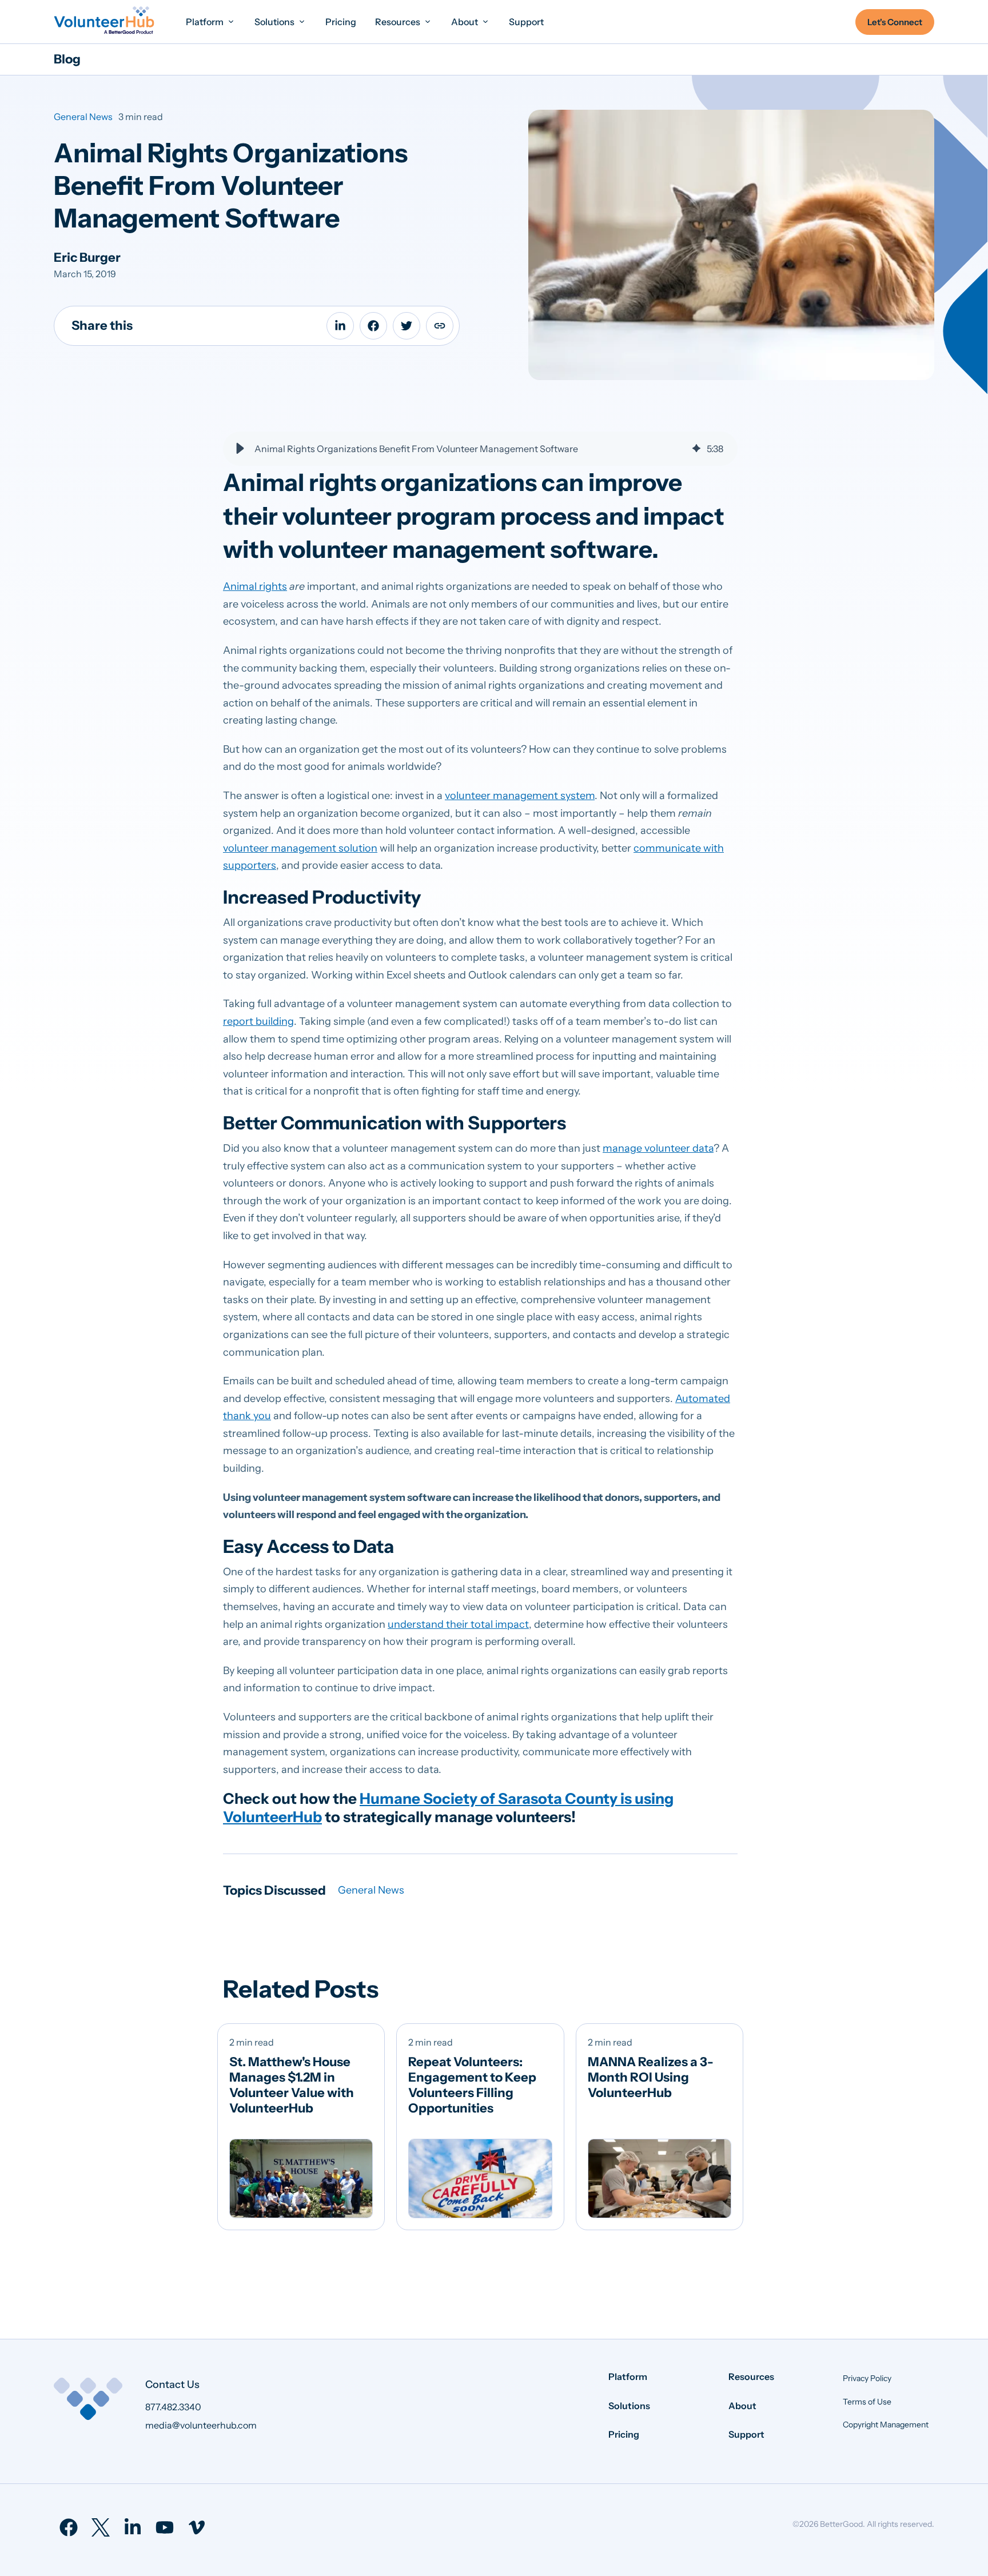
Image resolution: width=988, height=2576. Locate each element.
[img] (696, 449)
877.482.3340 (173, 2407)
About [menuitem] (742, 2406)
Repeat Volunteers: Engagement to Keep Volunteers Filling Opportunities (472, 2085)
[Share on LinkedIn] (340, 326)
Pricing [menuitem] (624, 2434)
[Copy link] (440, 326)
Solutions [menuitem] (629, 2406)
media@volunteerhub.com (201, 2425)
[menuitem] (211, 21)
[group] (480, 449)
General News (83, 117)
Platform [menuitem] (628, 2377)
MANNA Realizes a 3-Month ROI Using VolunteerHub (651, 2077)
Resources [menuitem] (751, 2377)
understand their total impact (458, 1624)
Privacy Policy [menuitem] (867, 2378)
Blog (67, 59)
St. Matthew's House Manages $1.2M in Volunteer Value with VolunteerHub (292, 2085)
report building (258, 1021)
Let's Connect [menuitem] (895, 22)
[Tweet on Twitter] (407, 326)
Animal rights (255, 586)
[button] (240, 449)
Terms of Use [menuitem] (867, 2402)
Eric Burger (87, 257)
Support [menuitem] (746, 2434)
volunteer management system (520, 796)
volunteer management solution (300, 848)
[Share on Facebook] (373, 326)
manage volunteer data (658, 1148)
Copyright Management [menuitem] (886, 2425)
